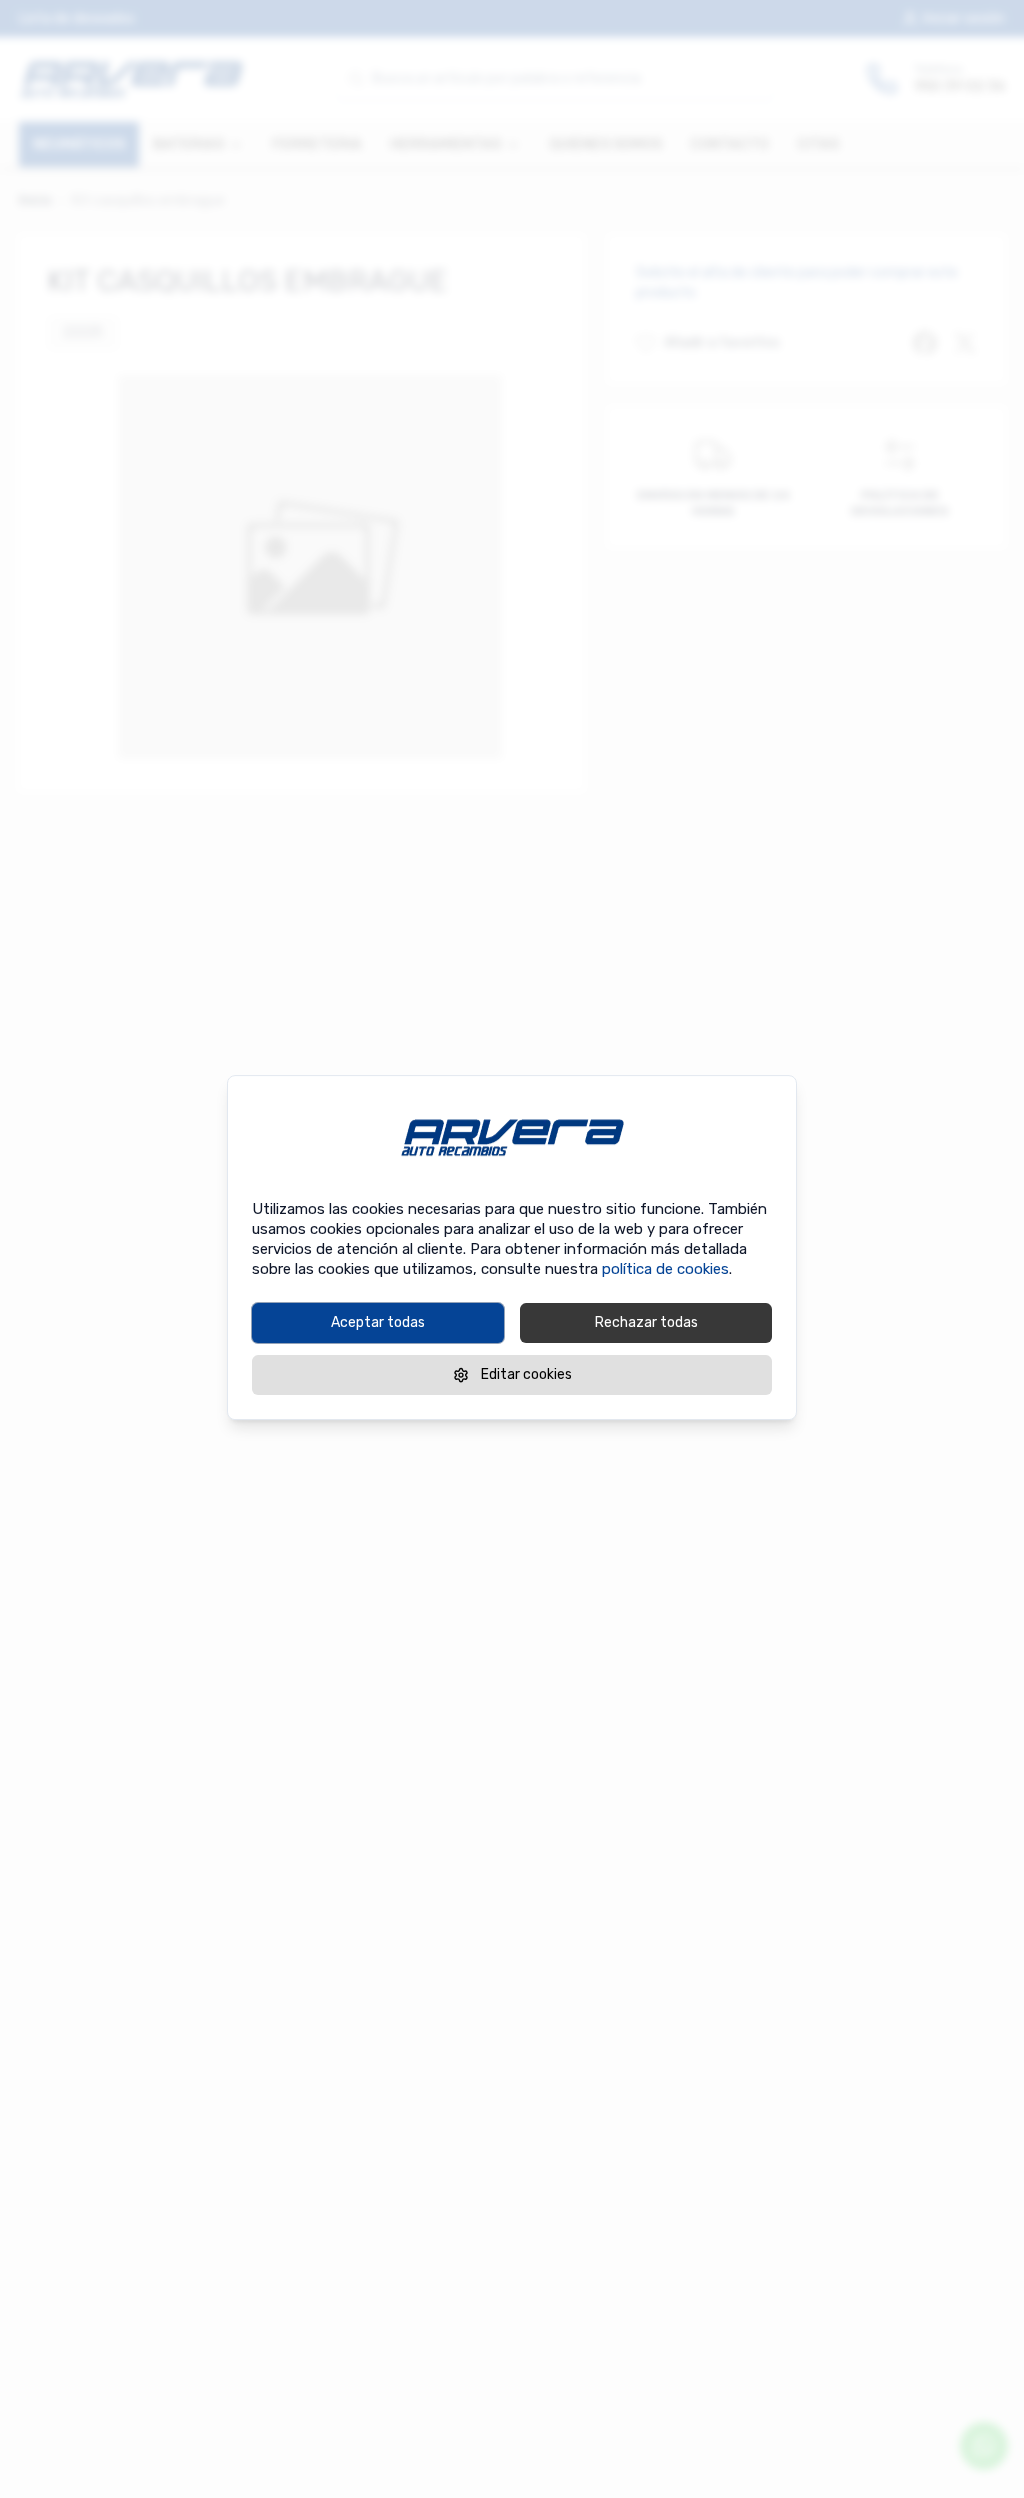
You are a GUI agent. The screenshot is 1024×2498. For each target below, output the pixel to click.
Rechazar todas (646, 1322)
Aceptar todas (378, 1322)
